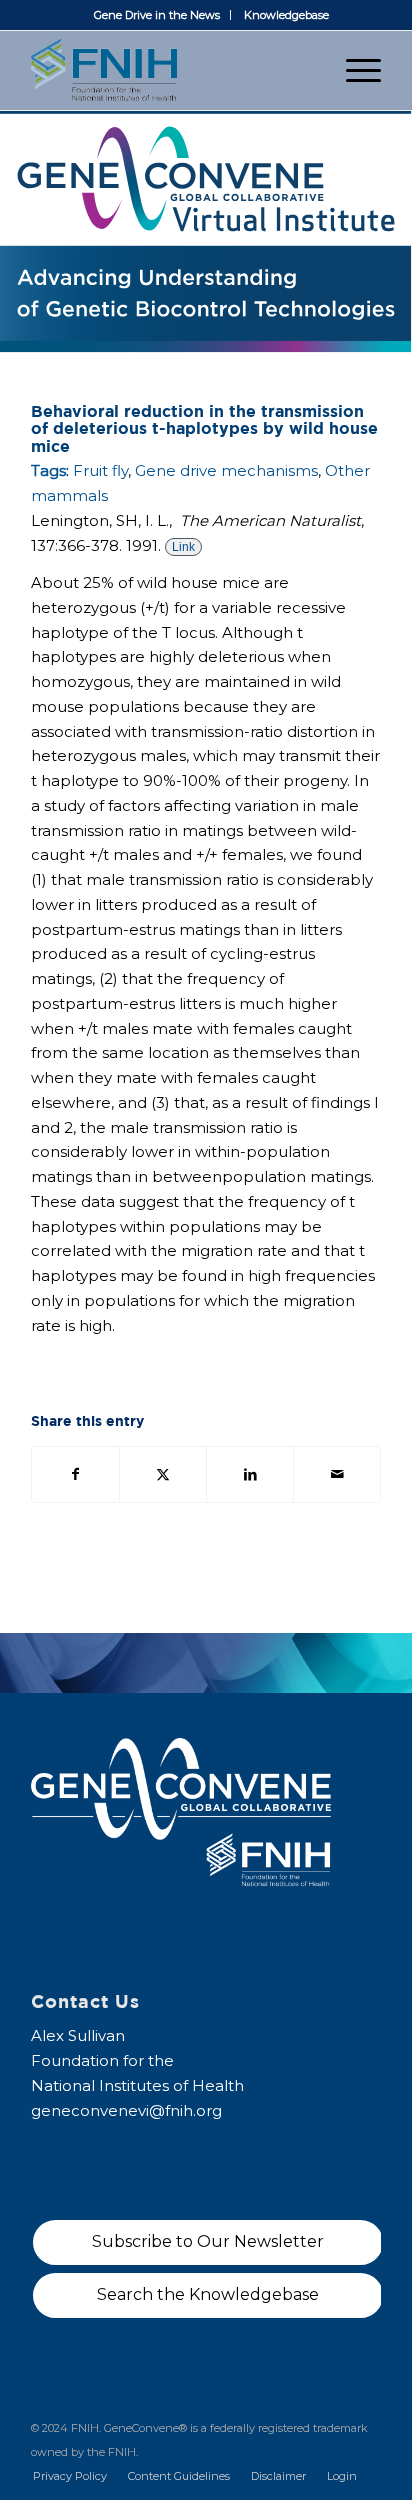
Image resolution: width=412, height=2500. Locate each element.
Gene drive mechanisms (226, 470)
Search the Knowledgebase (208, 2294)
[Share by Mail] (337, 1474)
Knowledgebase (286, 15)
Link (183, 547)
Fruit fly (100, 470)
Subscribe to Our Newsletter (208, 2241)
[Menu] (353, 70)
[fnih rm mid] (171, 70)
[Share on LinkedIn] (250, 1474)
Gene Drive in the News (157, 15)
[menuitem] (157, 15)
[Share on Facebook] (75, 1474)
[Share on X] (163, 1474)
